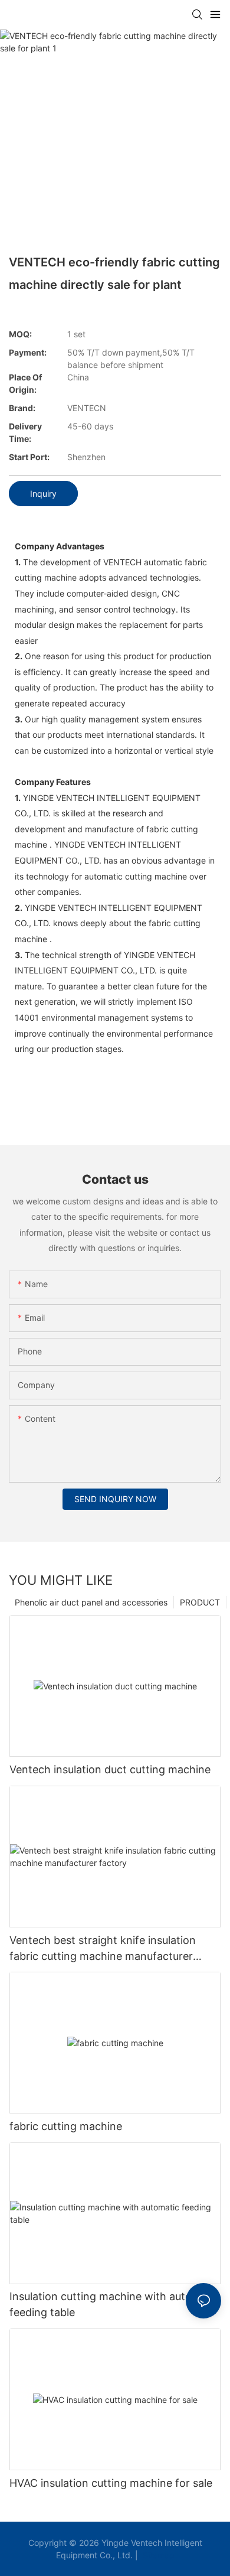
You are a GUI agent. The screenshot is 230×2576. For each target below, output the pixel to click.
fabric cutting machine (66, 2126)
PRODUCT (200, 1602)
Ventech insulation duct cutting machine (110, 1769)
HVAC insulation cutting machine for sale (111, 2483)
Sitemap (157, 2555)
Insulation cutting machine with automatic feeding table (114, 2304)
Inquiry (43, 494)
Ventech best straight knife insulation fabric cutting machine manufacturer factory (103, 1949)
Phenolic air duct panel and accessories (91, 1602)
